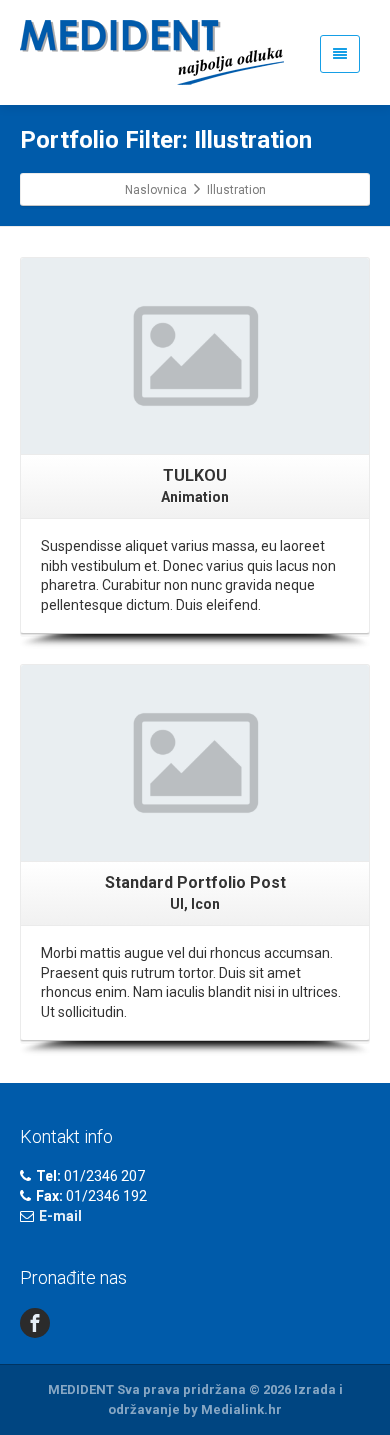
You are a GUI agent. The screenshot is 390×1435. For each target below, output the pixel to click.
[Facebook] (35, 1323)
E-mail (60, 1216)
